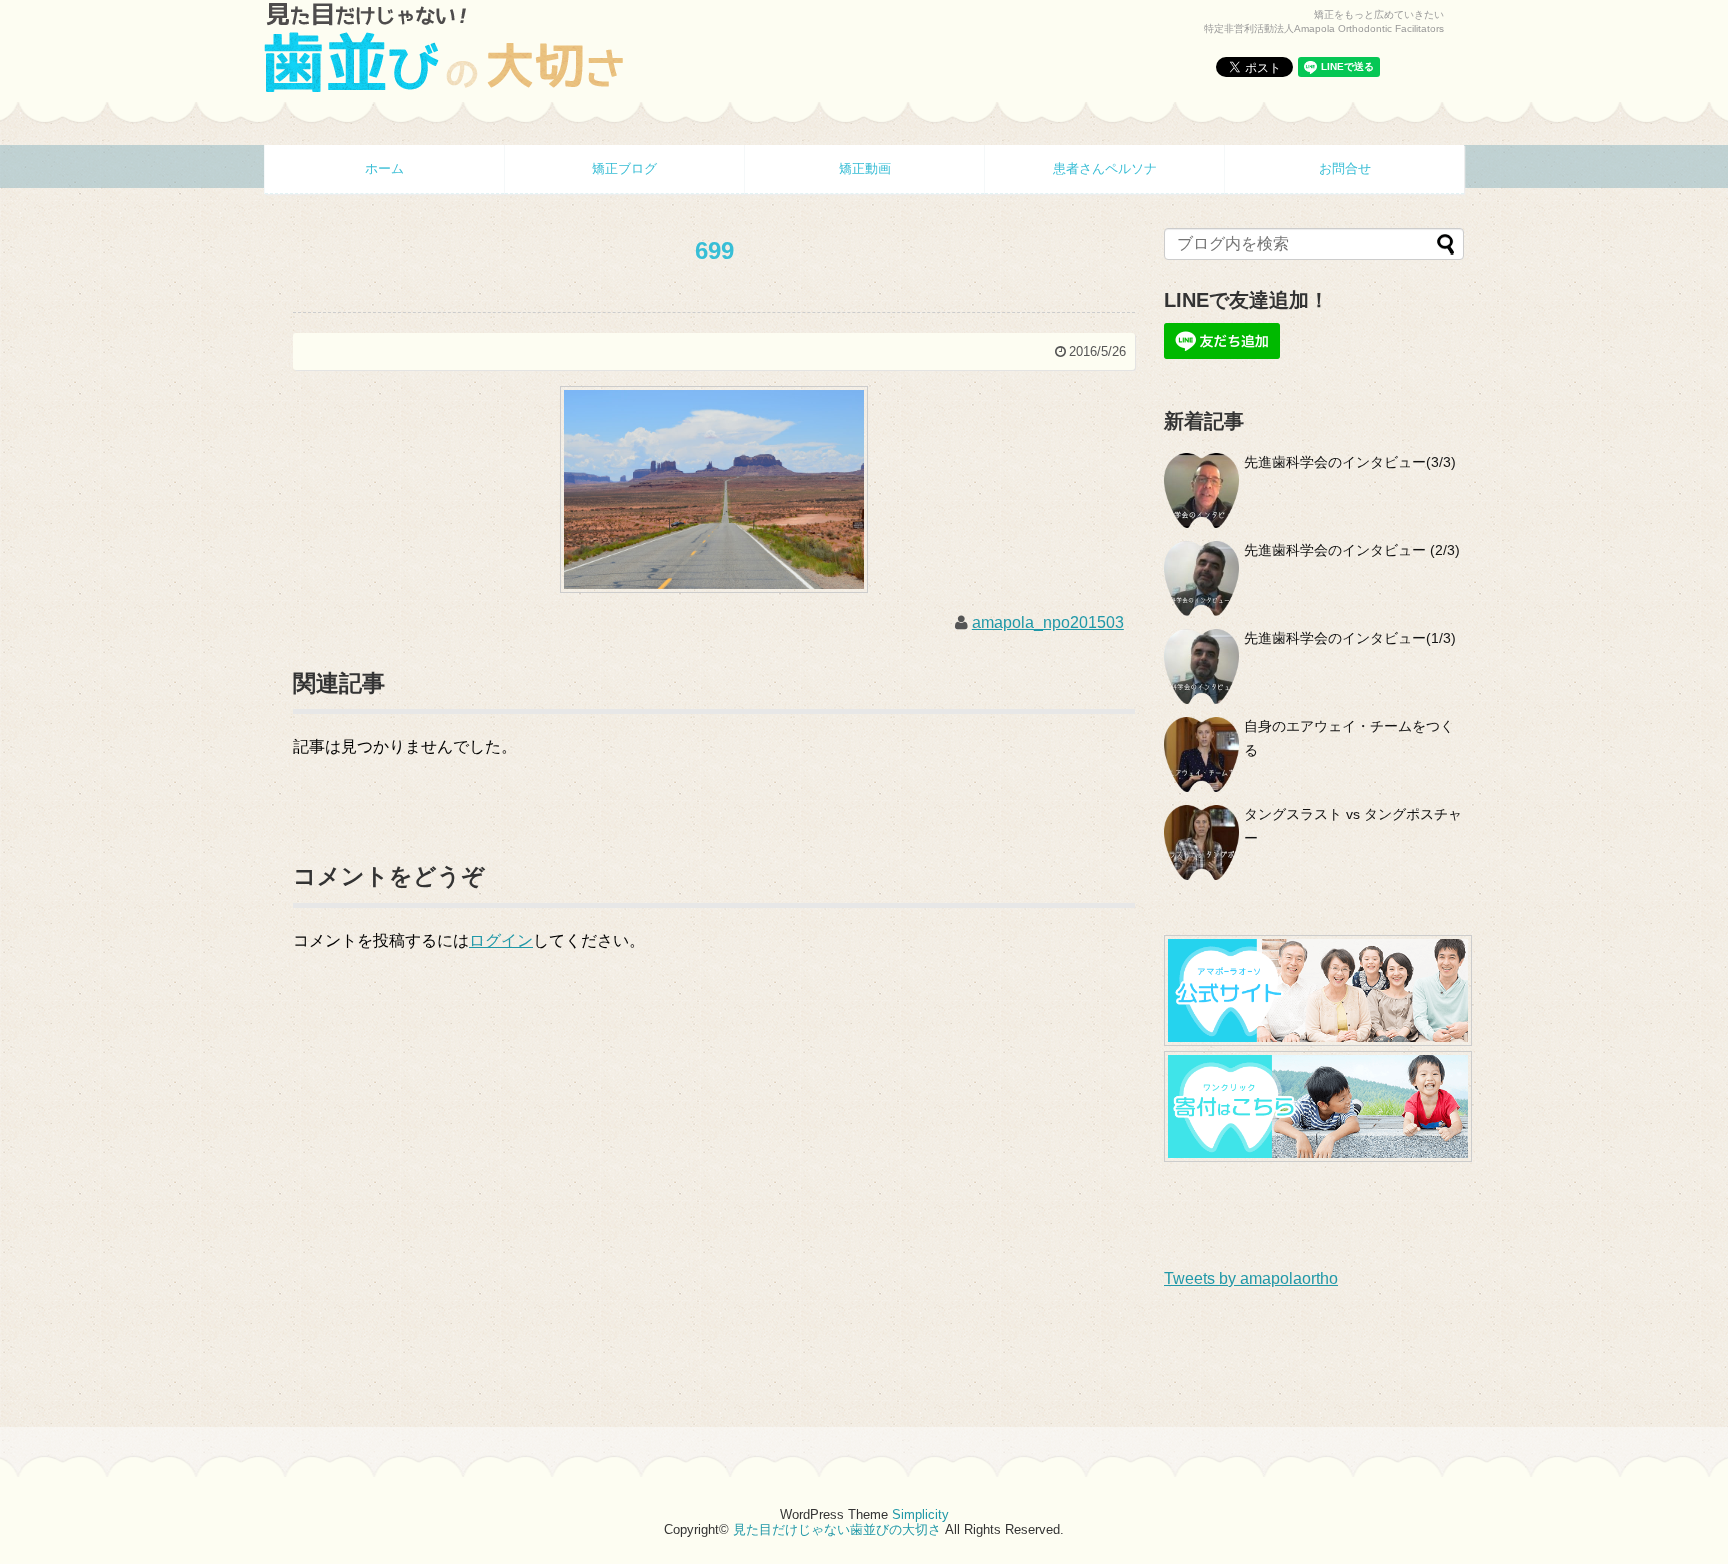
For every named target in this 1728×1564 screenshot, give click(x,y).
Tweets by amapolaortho (1251, 1278)
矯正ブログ (624, 168)
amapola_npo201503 (1048, 622)
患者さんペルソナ (1105, 168)
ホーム (384, 168)
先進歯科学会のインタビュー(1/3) (1350, 638)
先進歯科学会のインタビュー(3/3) (1350, 462)
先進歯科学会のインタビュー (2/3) (1352, 550)
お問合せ (1345, 168)
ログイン (501, 940)
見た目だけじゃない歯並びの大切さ (837, 1529)
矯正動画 (865, 168)
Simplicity (920, 1514)
